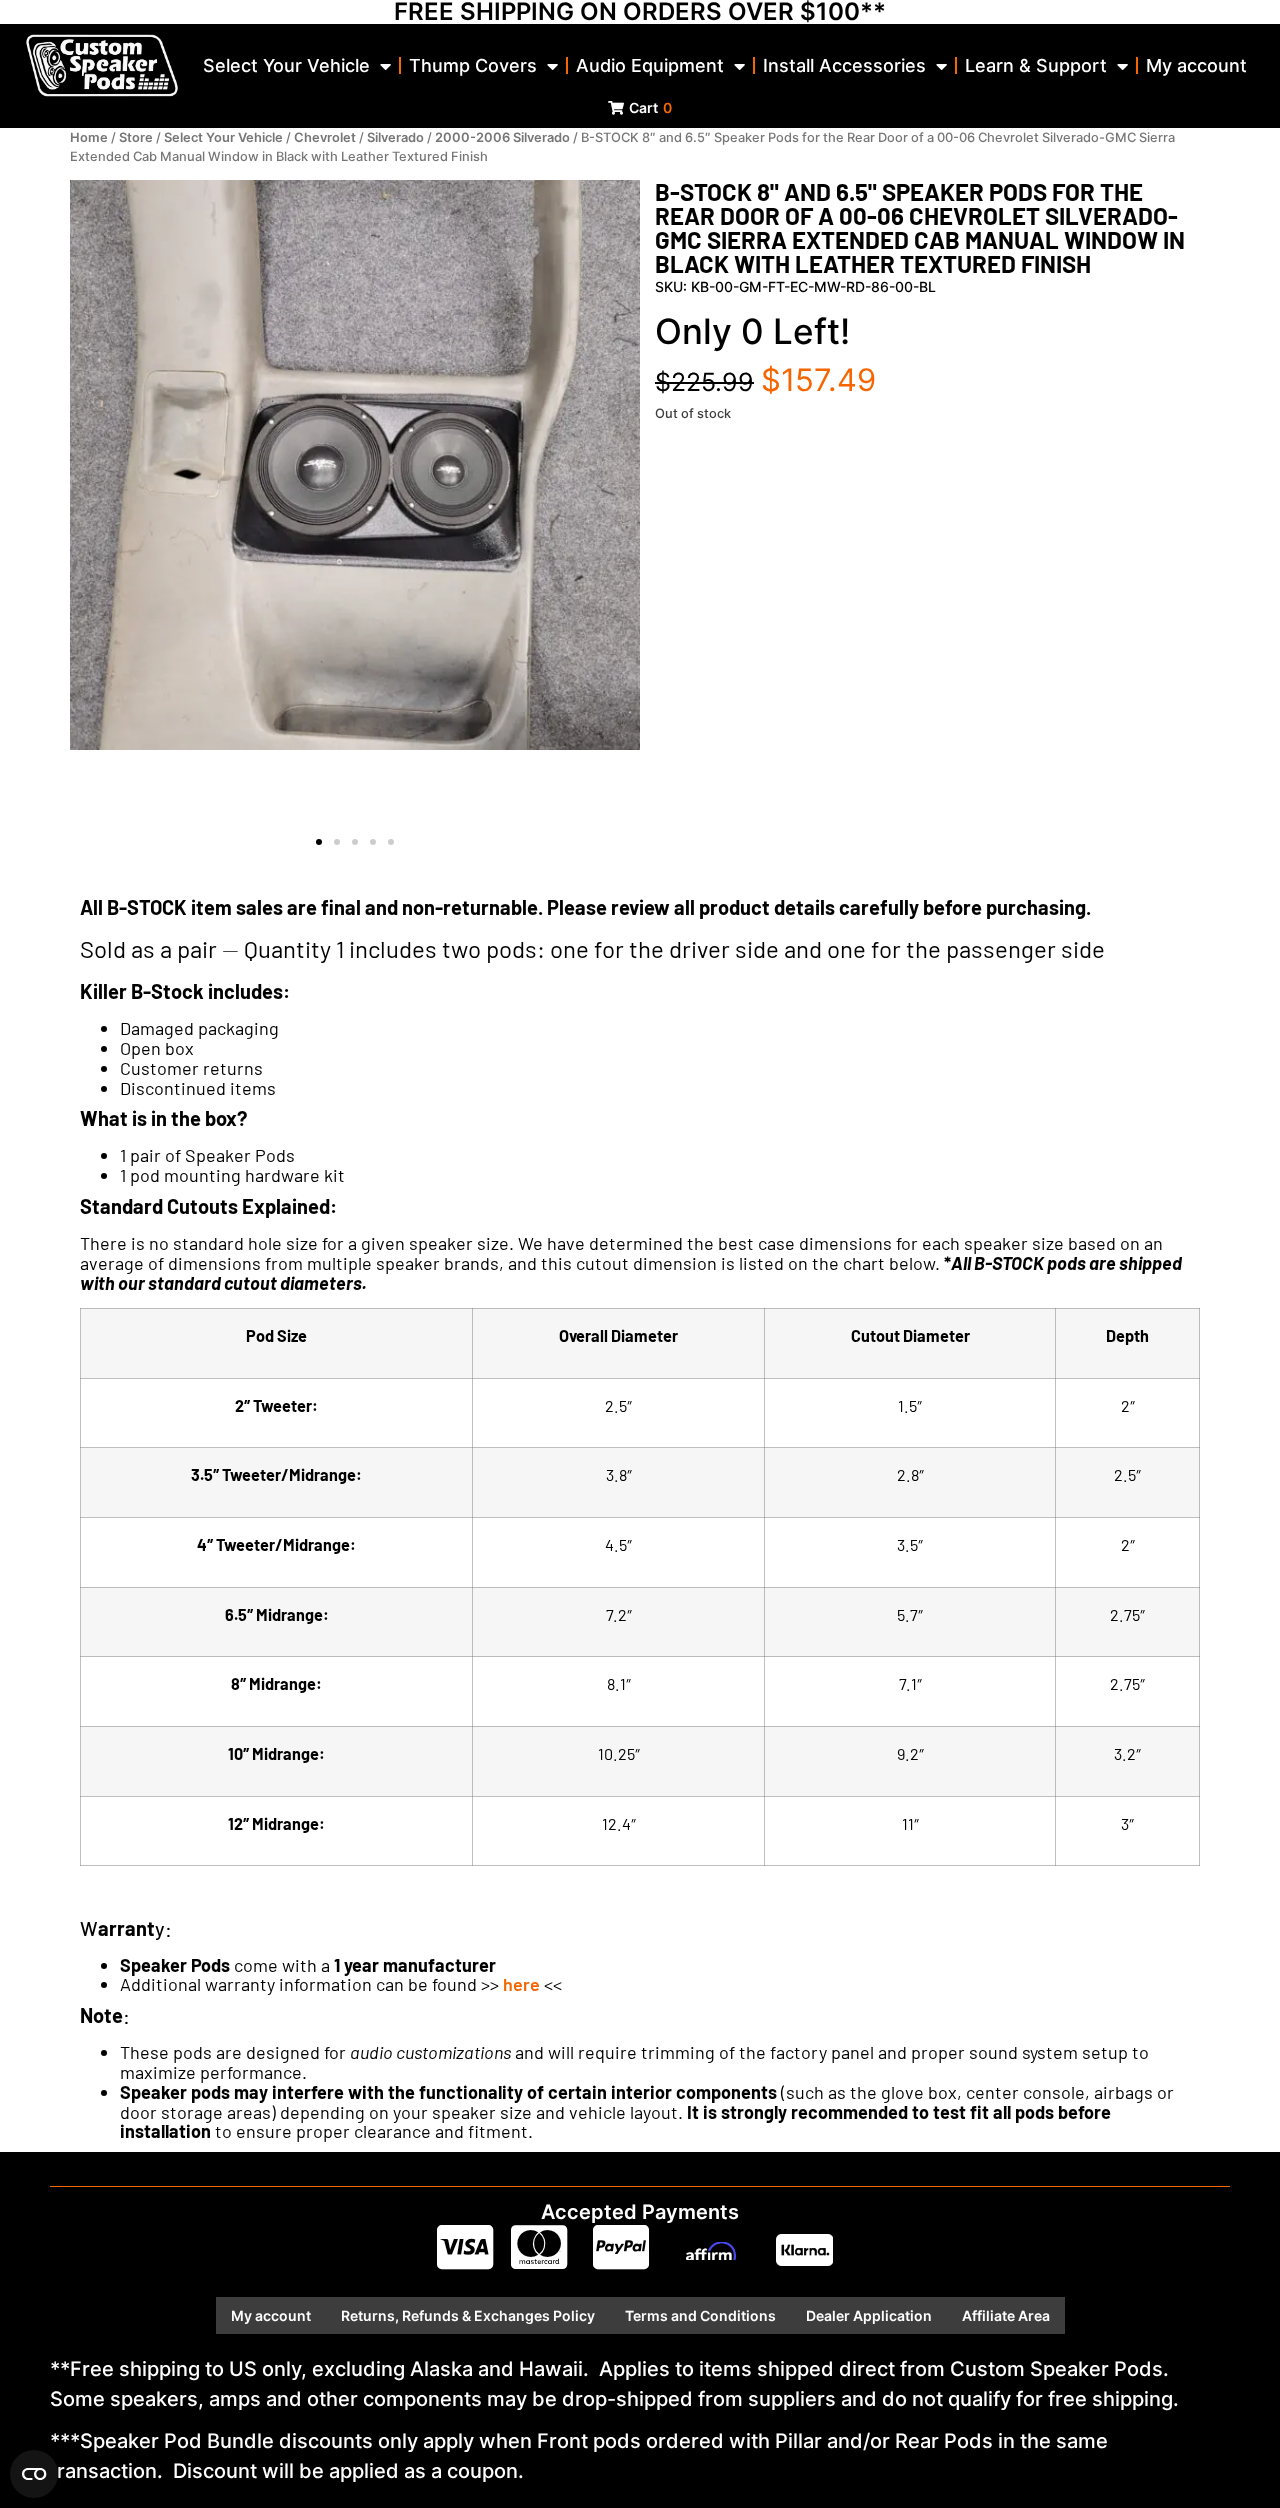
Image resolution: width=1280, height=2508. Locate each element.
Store (136, 137)
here (521, 1984)
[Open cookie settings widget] (34, 2474)
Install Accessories (844, 65)
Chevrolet (325, 137)
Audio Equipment (650, 65)
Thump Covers (473, 65)
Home (89, 137)
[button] (319, 842)
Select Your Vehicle (286, 65)
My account (1196, 65)
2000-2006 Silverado (502, 137)
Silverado (395, 137)
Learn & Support (1036, 65)
